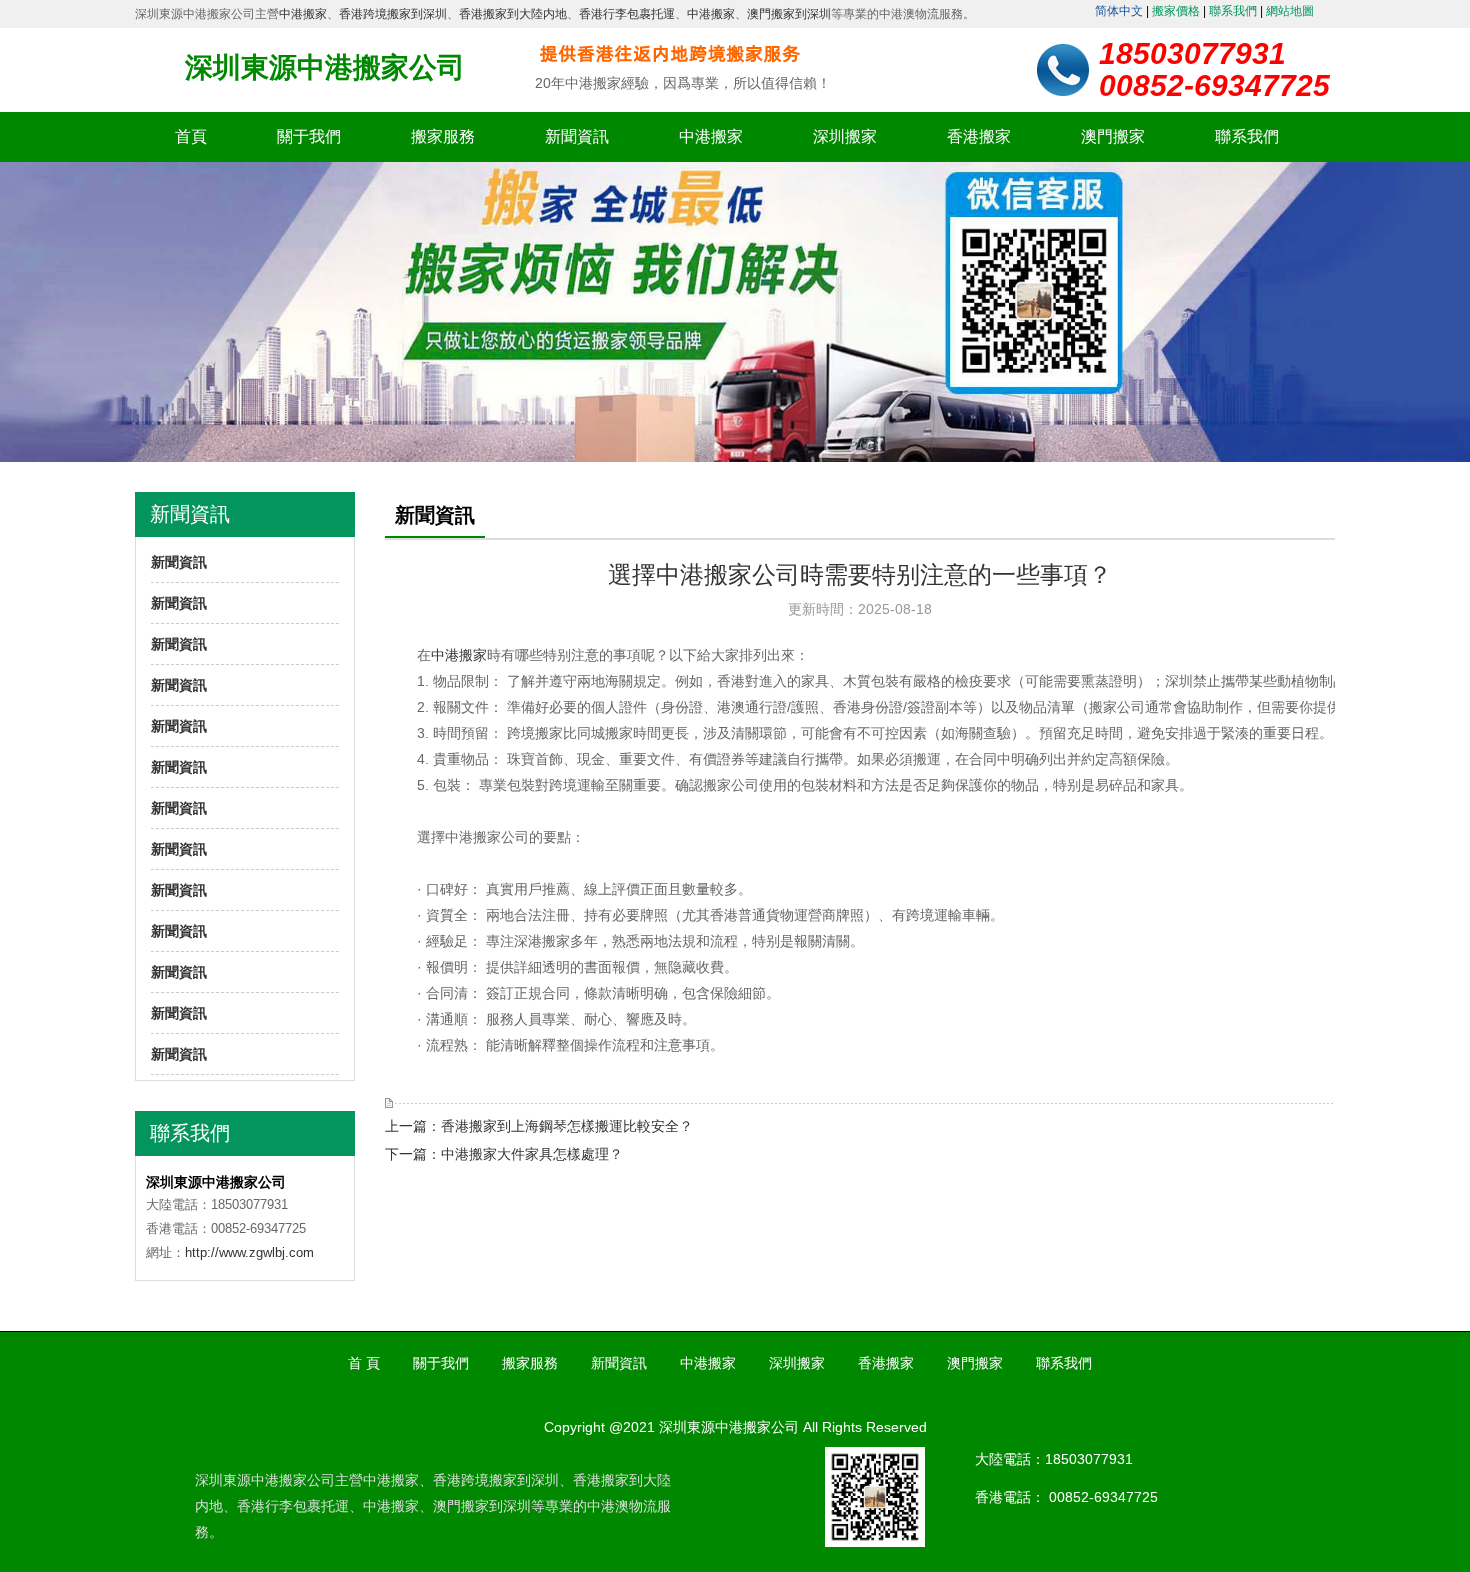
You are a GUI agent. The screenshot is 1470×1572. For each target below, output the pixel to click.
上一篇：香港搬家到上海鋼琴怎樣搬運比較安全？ (539, 1126)
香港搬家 (979, 136)
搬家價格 (1176, 11)
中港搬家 (303, 14)
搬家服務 (443, 136)
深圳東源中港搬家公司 (325, 67)
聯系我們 (1233, 11)
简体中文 (1119, 11)
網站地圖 (1290, 11)
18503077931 (1089, 1459)
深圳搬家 (845, 136)
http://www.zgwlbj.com (249, 1252)
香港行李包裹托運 (627, 14)
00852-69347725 (1103, 1497)
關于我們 (309, 136)
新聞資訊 (577, 136)
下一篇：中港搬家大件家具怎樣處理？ (504, 1154)
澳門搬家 (1113, 136)
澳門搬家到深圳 (789, 14)
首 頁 (364, 1363)
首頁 (191, 136)
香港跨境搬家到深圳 (393, 14)
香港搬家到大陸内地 (513, 14)
